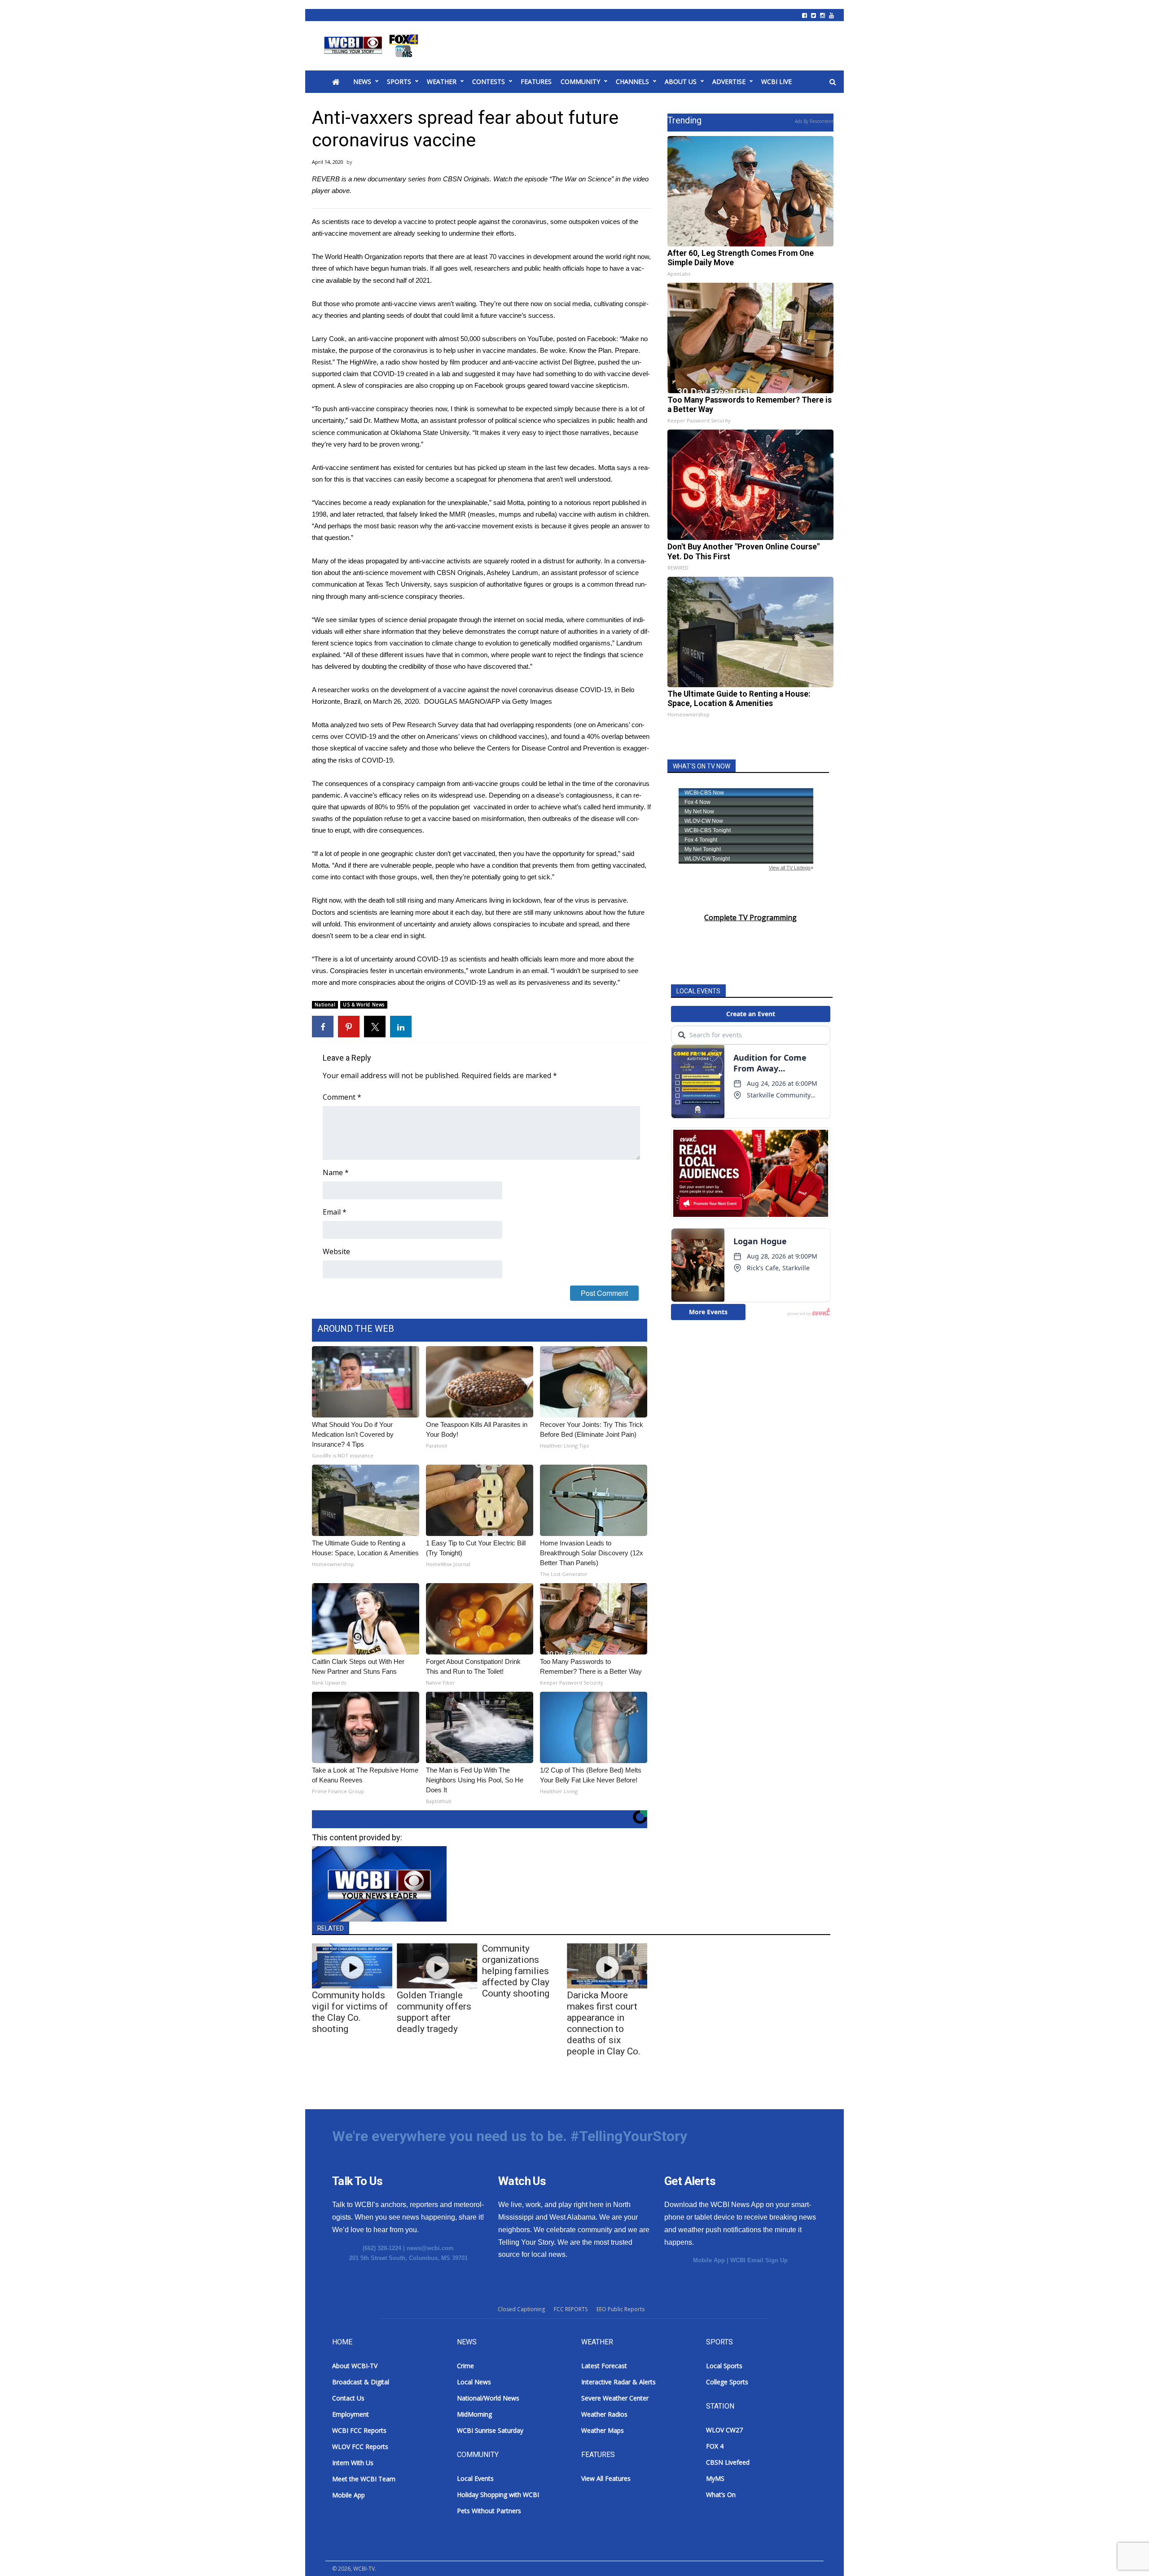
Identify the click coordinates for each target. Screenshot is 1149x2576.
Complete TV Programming (750, 917)
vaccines (379, 479)
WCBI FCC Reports (359, 2430)
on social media (567, 304)
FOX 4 (715, 2446)
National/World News (488, 2398)
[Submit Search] (833, 82)
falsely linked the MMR (432, 514)
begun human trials (399, 268)
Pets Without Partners (489, 2511)
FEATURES (536, 81)
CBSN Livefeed (728, 2462)
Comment (342, 1097)
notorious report (587, 502)
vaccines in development (535, 257)
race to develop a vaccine (389, 222)
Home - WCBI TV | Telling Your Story (373, 46)
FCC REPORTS (571, 2309)
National (325, 1005)
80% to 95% (392, 807)
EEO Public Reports (621, 2309)
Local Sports (724, 2366)
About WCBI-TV (355, 2366)
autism (607, 514)
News (362, 81)
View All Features (606, 2478)
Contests (489, 81)
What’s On (721, 2495)
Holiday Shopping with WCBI (498, 2495)
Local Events (475, 2478)
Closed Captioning (521, 2309)
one (581, 725)
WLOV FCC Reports (360, 2447)
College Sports (727, 2382)
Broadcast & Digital (361, 2382)
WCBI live (776, 81)
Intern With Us (353, 2463)
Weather (442, 81)
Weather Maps (603, 2430)
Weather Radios (604, 2414)
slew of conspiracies (373, 385)
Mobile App (709, 2260)
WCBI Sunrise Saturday (490, 2430)
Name (336, 1172)
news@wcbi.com (430, 2248)
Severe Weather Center (615, 2398)
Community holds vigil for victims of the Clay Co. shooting (350, 2012)
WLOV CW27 (724, 2430)
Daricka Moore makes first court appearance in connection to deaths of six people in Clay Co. (604, 2023)
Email (335, 1212)
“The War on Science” (581, 179)
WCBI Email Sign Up (759, 2260)
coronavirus (529, 222)
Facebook (602, 339)
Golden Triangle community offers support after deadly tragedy (434, 2012)
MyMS (715, 2478)
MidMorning (474, 2414)
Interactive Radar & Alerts (618, 2382)
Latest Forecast (604, 2366)
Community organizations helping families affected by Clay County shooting (516, 1971)
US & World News (364, 1005)
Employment (351, 2414)
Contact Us (348, 2398)
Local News (474, 2382)
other (409, 736)
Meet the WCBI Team (364, 2479)
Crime (465, 2366)
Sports (399, 81)
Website (336, 1251)
